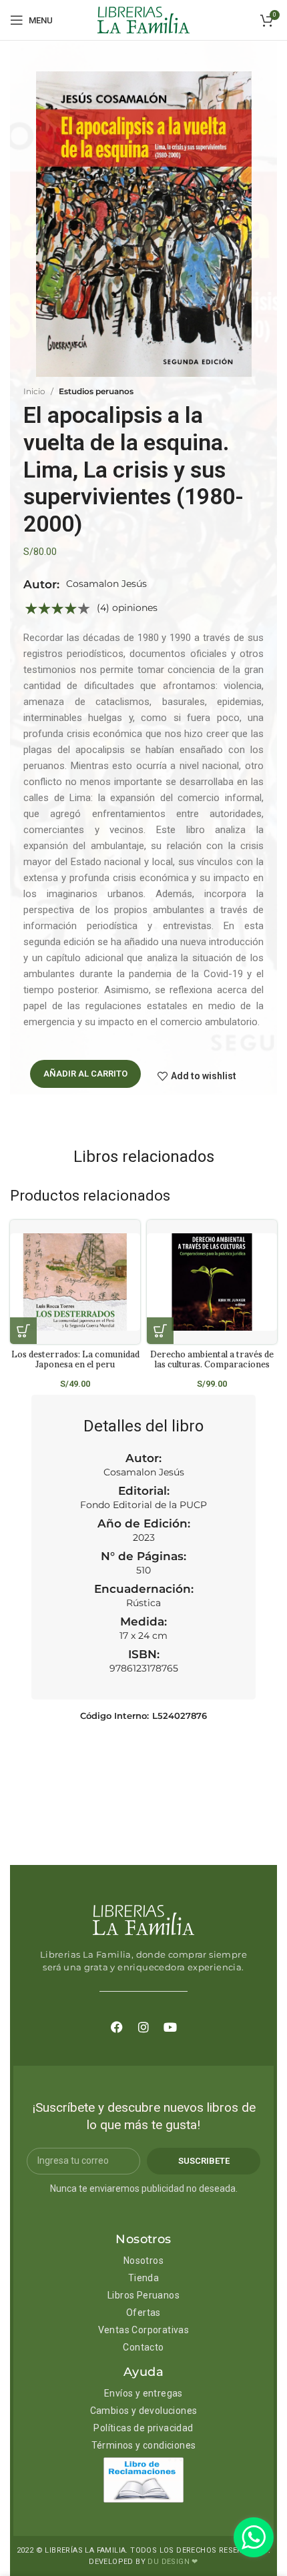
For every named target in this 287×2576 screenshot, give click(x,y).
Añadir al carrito (85, 1074)
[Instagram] (143, 2027)
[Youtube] (170, 2027)
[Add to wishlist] (135, 1242)
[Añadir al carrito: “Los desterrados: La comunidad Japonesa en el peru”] (23, 1331)
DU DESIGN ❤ (173, 2562)
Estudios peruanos (96, 391)
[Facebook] (117, 2027)
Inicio (34, 391)
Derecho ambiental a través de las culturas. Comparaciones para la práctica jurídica (212, 1364)
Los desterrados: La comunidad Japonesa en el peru (75, 1359)
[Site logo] (143, 19)
